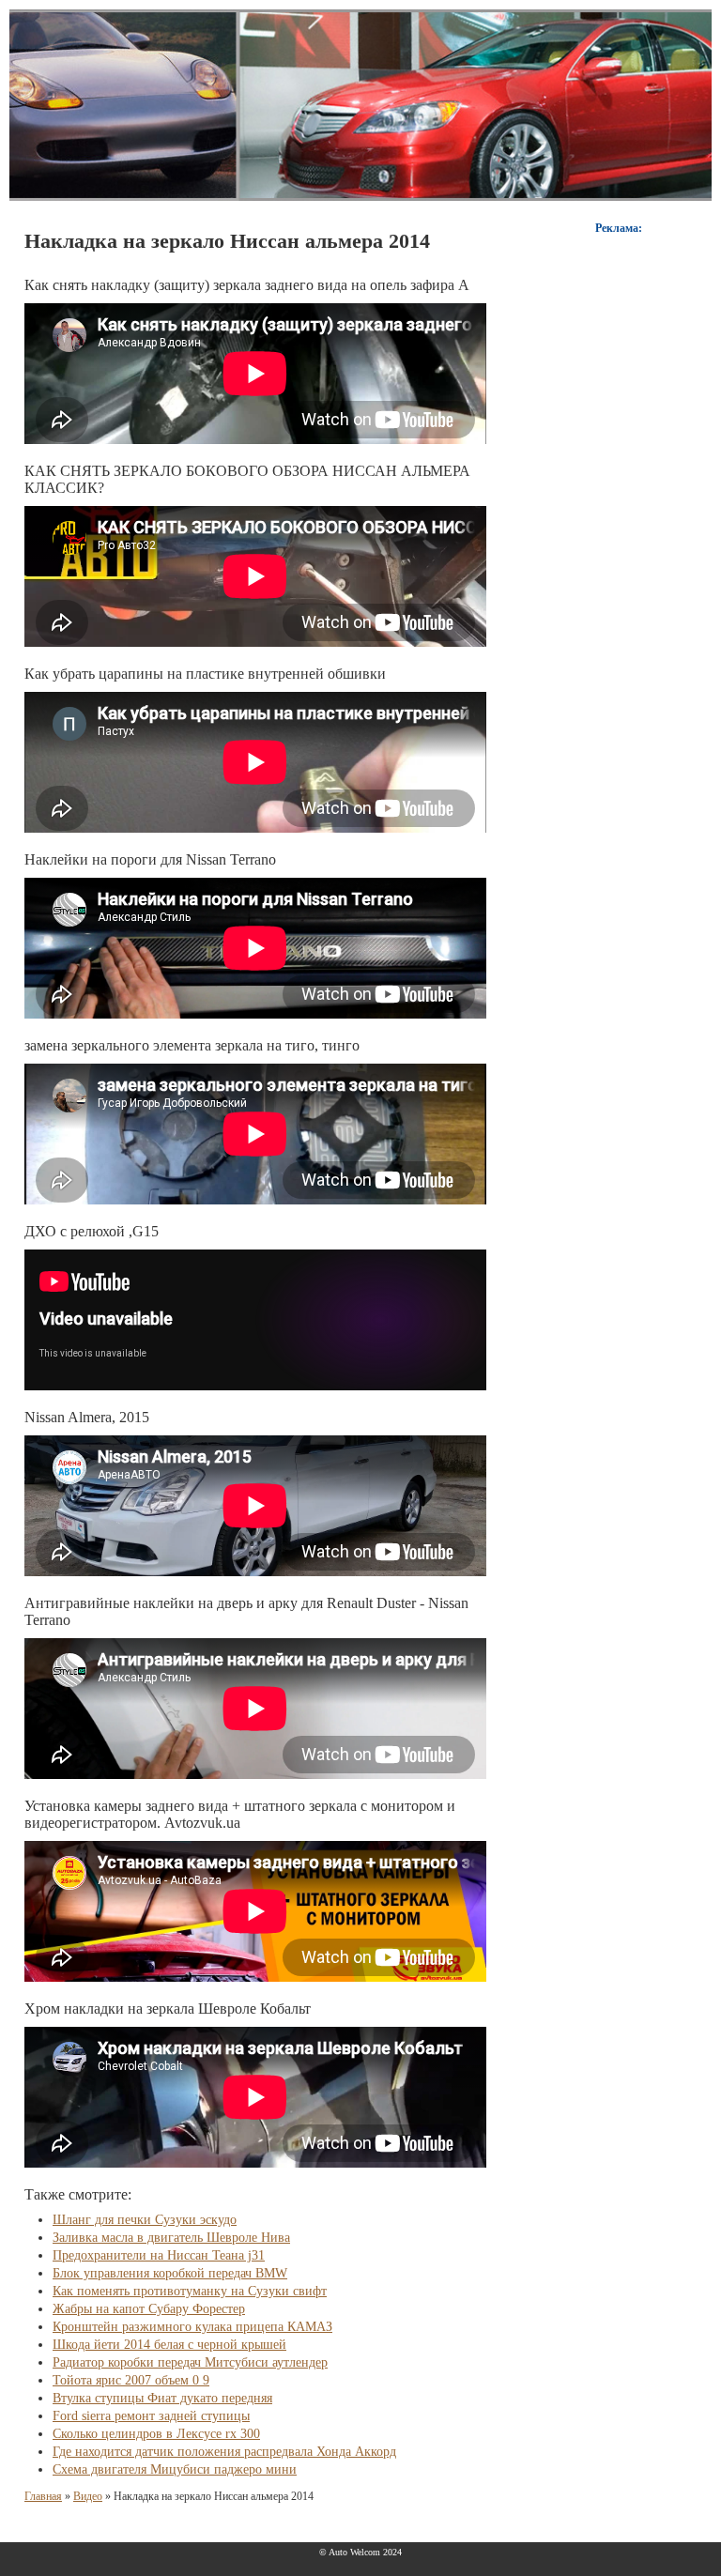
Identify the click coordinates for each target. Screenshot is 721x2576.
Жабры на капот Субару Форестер (149, 2309)
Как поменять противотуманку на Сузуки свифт (190, 2291)
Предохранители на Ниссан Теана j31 (159, 2255)
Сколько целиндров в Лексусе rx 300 (156, 2434)
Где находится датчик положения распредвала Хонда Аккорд (224, 2452)
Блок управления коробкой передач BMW (170, 2273)
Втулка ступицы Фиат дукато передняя (162, 2398)
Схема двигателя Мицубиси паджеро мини (175, 2469)
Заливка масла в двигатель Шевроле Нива (171, 2238)
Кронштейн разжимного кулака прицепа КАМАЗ (192, 2327)
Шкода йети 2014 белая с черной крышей (169, 2345)
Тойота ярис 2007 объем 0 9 (131, 2380)
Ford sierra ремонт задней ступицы (151, 2416)
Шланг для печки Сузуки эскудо (145, 2220)
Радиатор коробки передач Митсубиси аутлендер (190, 2362)
